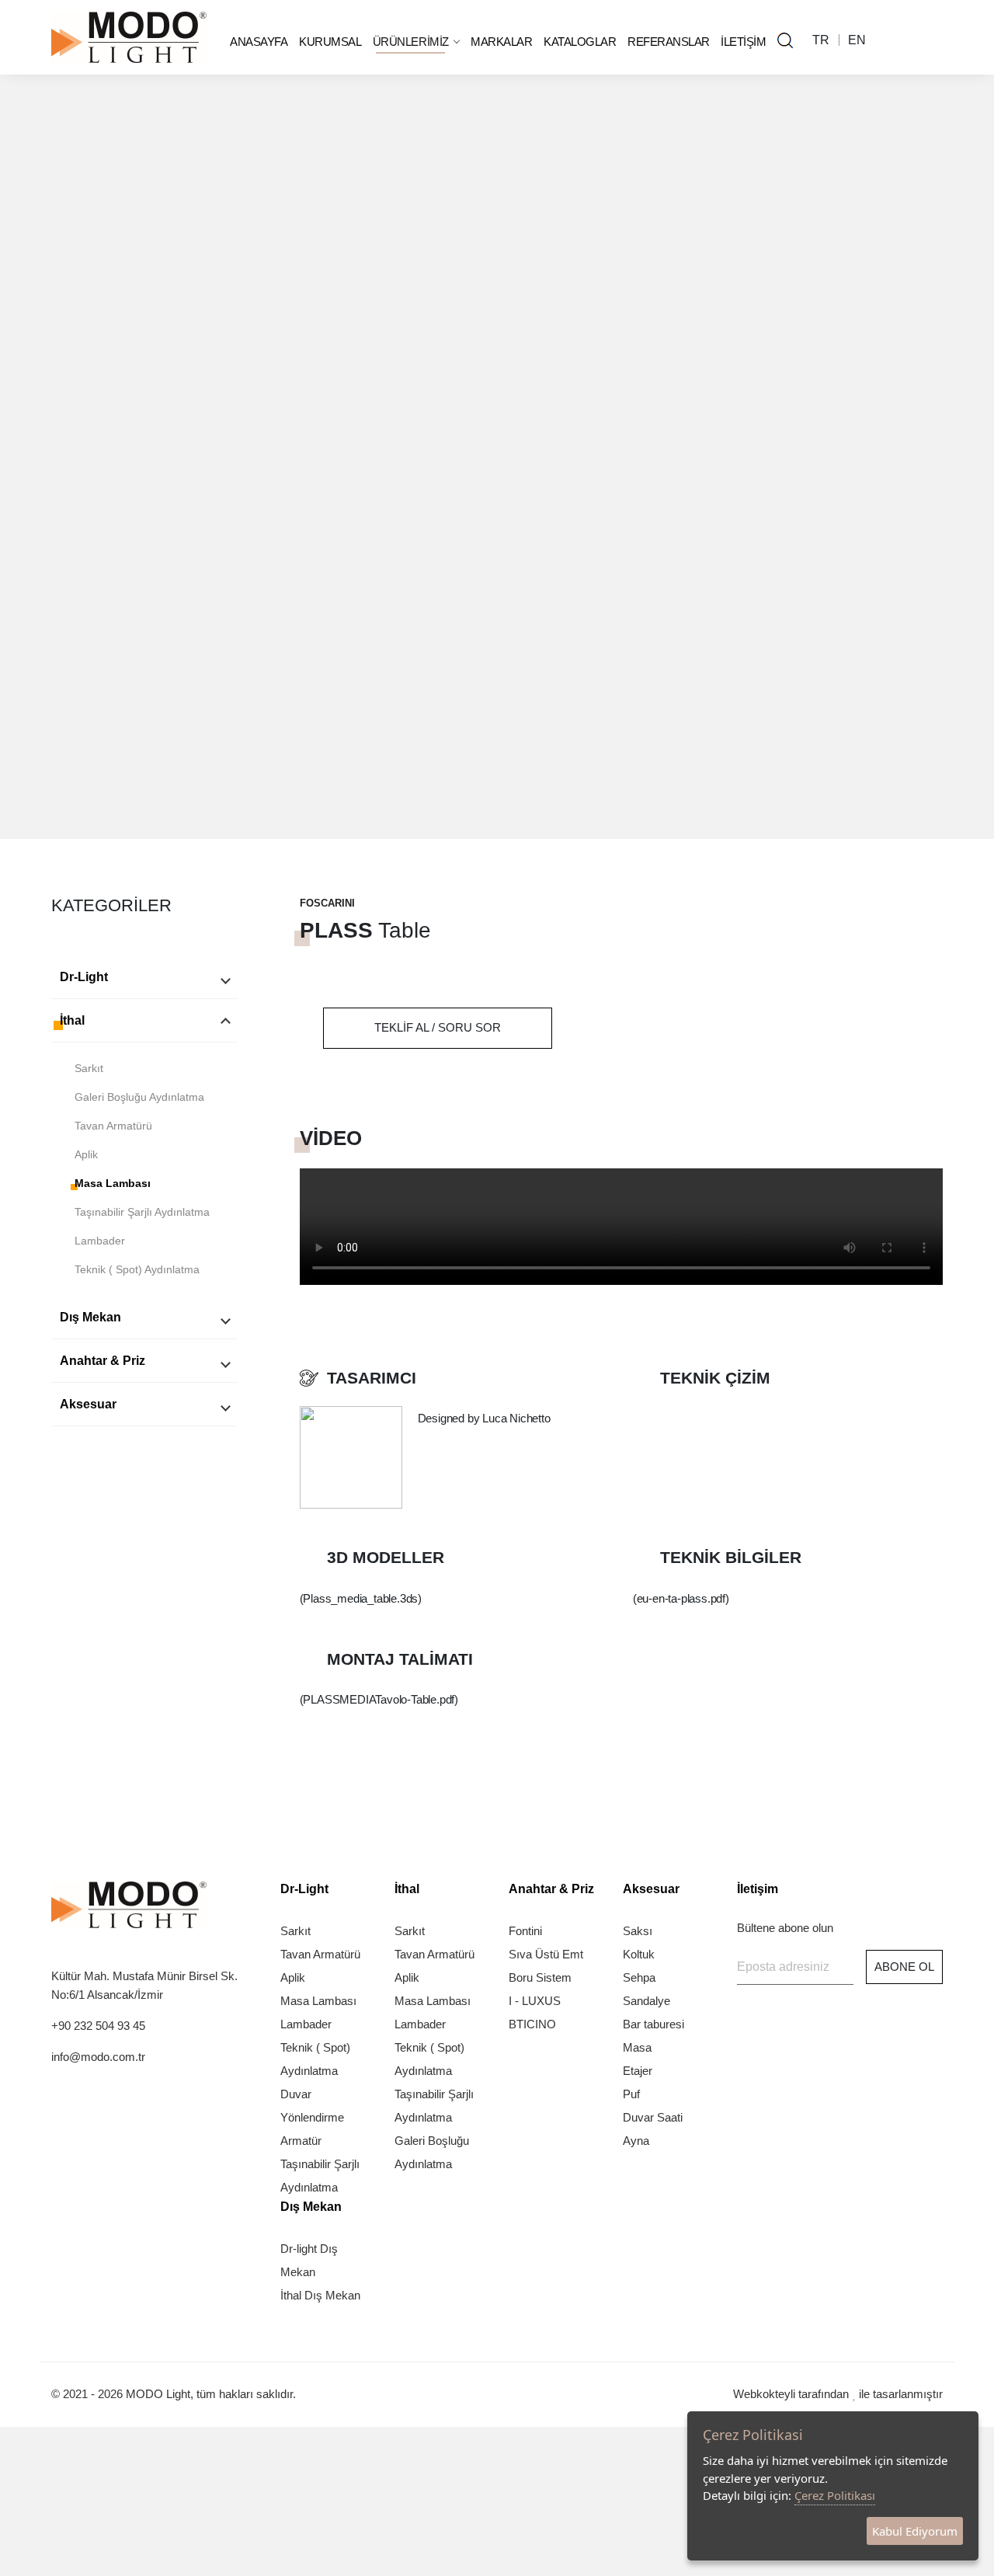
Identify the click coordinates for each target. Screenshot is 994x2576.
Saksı (638, 1931)
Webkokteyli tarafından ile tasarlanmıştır (838, 2394)
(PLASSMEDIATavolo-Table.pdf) (379, 1699)
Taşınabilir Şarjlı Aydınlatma (142, 1212)
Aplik (86, 1154)
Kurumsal (330, 42)
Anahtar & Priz (103, 1361)
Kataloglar (580, 42)
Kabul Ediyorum (915, 2531)
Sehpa (639, 1977)
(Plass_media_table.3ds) (361, 1598)
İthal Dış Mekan (320, 2295)
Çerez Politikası (835, 2495)
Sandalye (646, 2001)
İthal (72, 1020)
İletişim (743, 42)
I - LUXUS (535, 2001)
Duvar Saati (653, 2117)
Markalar (501, 42)
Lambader (100, 1241)
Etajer (638, 2071)
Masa (637, 2047)
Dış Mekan (90, 1317)
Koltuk (639, 1954)
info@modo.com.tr (98, 2057)
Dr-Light (84, 977)
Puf (631, 2094)
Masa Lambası (113, 1183)
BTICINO (532, 2024)
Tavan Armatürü (113, 1126)
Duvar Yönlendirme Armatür (312, 2117)
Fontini (525, 1931)
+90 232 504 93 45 (98, 2026)
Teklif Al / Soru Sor (438, 1027)
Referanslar (669, 42)
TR (821, 40)
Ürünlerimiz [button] (412, 42)
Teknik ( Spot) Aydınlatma (137, 1269)
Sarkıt (89, 1068)
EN (857, 40)
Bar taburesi (653, 2024)
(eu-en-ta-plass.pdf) (681, 1598)
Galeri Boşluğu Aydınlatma (139, 1097)
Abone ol (904, 1967)
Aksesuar (88, 1404)
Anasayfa (259, 42)
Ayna (636, 2141)
